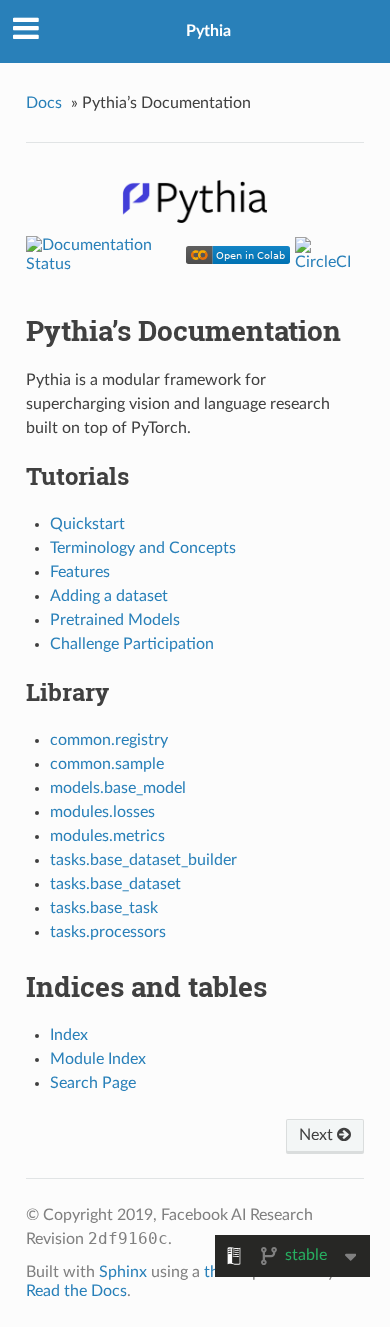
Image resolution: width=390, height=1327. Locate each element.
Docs (44, 103)
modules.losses (102, 812)
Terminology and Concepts (143, 548)
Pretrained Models (115, 620)
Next (318, 1135)
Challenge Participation (132, 644)
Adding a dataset (109, 596)
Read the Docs (76, 1291)
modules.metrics (107, 836)
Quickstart (87, 524)
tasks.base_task (104, 908)
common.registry (109, 740)
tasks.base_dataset (115, 884)
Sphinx (123, 1272)
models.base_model (118, 788)
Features (80, 572)
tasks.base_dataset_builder (143, 860)
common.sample (107, 764)
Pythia (208, 31)
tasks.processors (108, 932)
